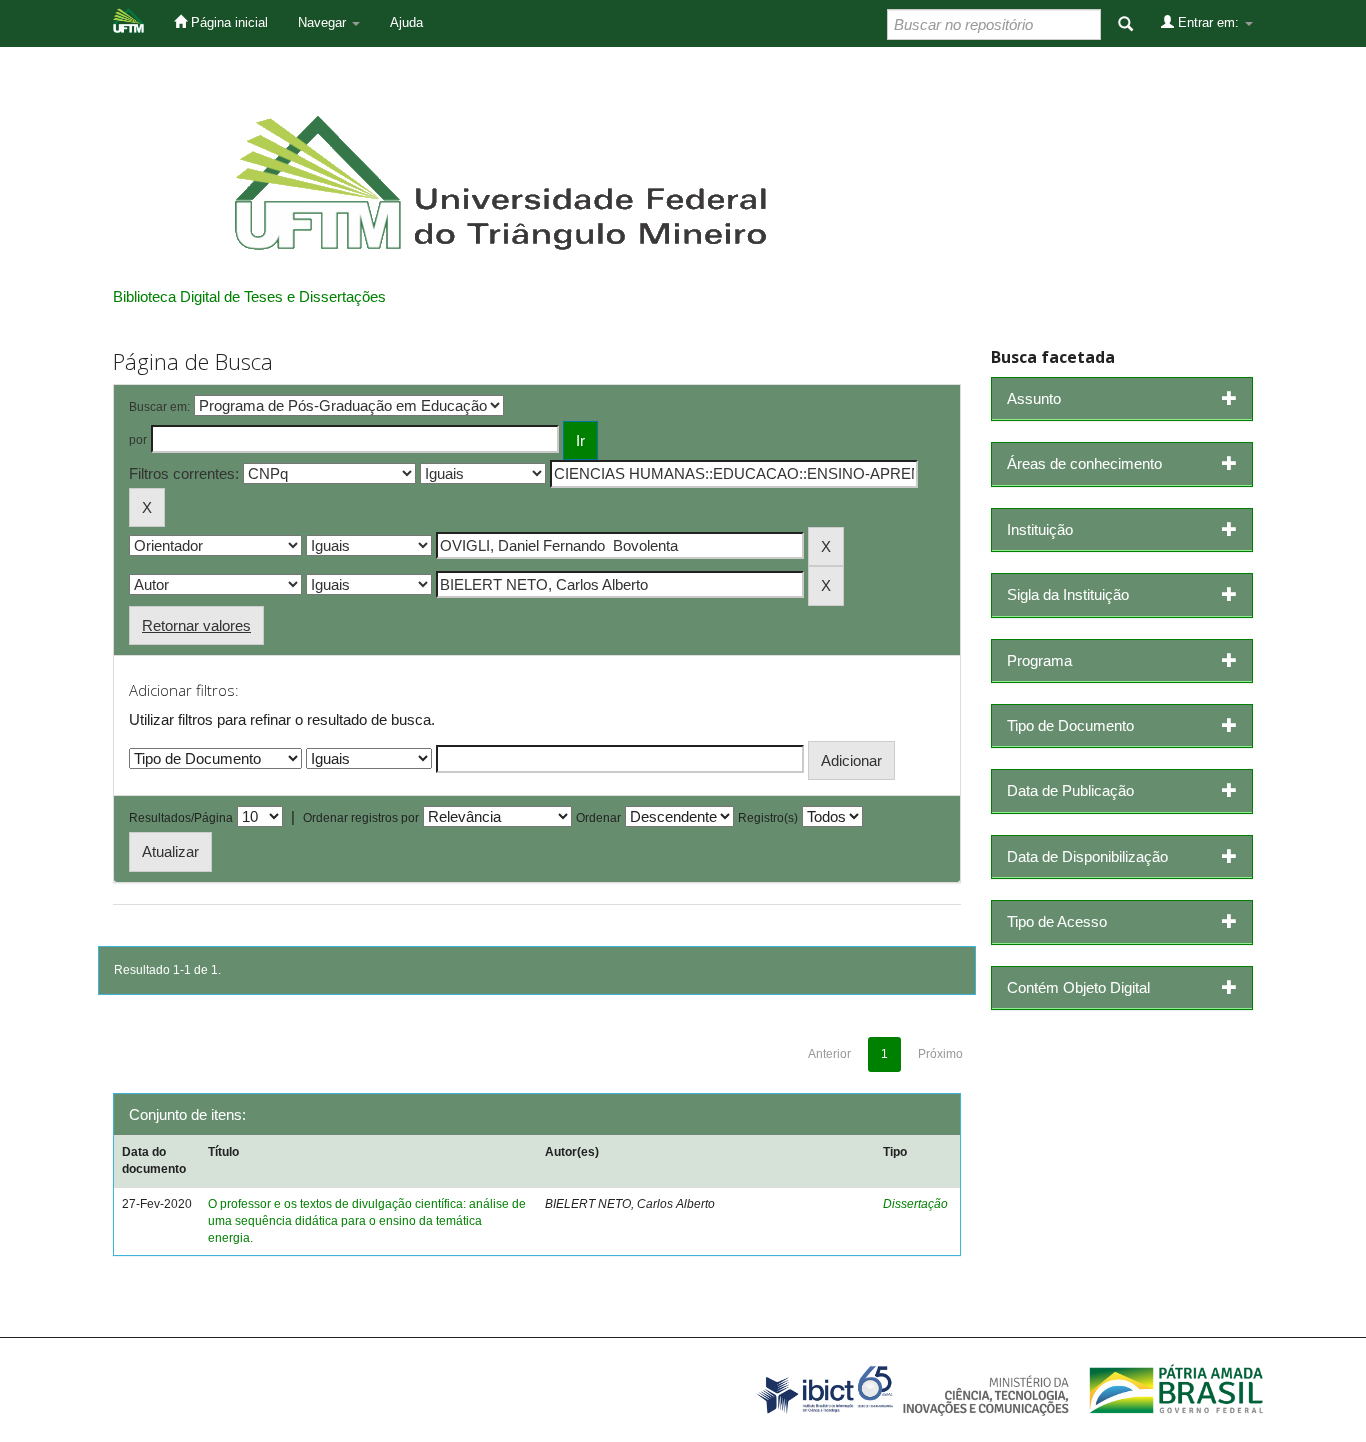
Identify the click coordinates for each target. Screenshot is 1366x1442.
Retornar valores (196, 625)
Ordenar (598, 818)
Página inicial (227, 22)
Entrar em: (1208, 22)
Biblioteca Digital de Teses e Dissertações (249, 296)
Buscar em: (159, 407)
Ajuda (406, 22)
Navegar (324, 22)
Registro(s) (768, 818)
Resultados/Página (181, 818)
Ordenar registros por (361, 818)
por (138, 440)
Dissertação (915, 1204)
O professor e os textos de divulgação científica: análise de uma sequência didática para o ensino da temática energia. (367, 1221)
